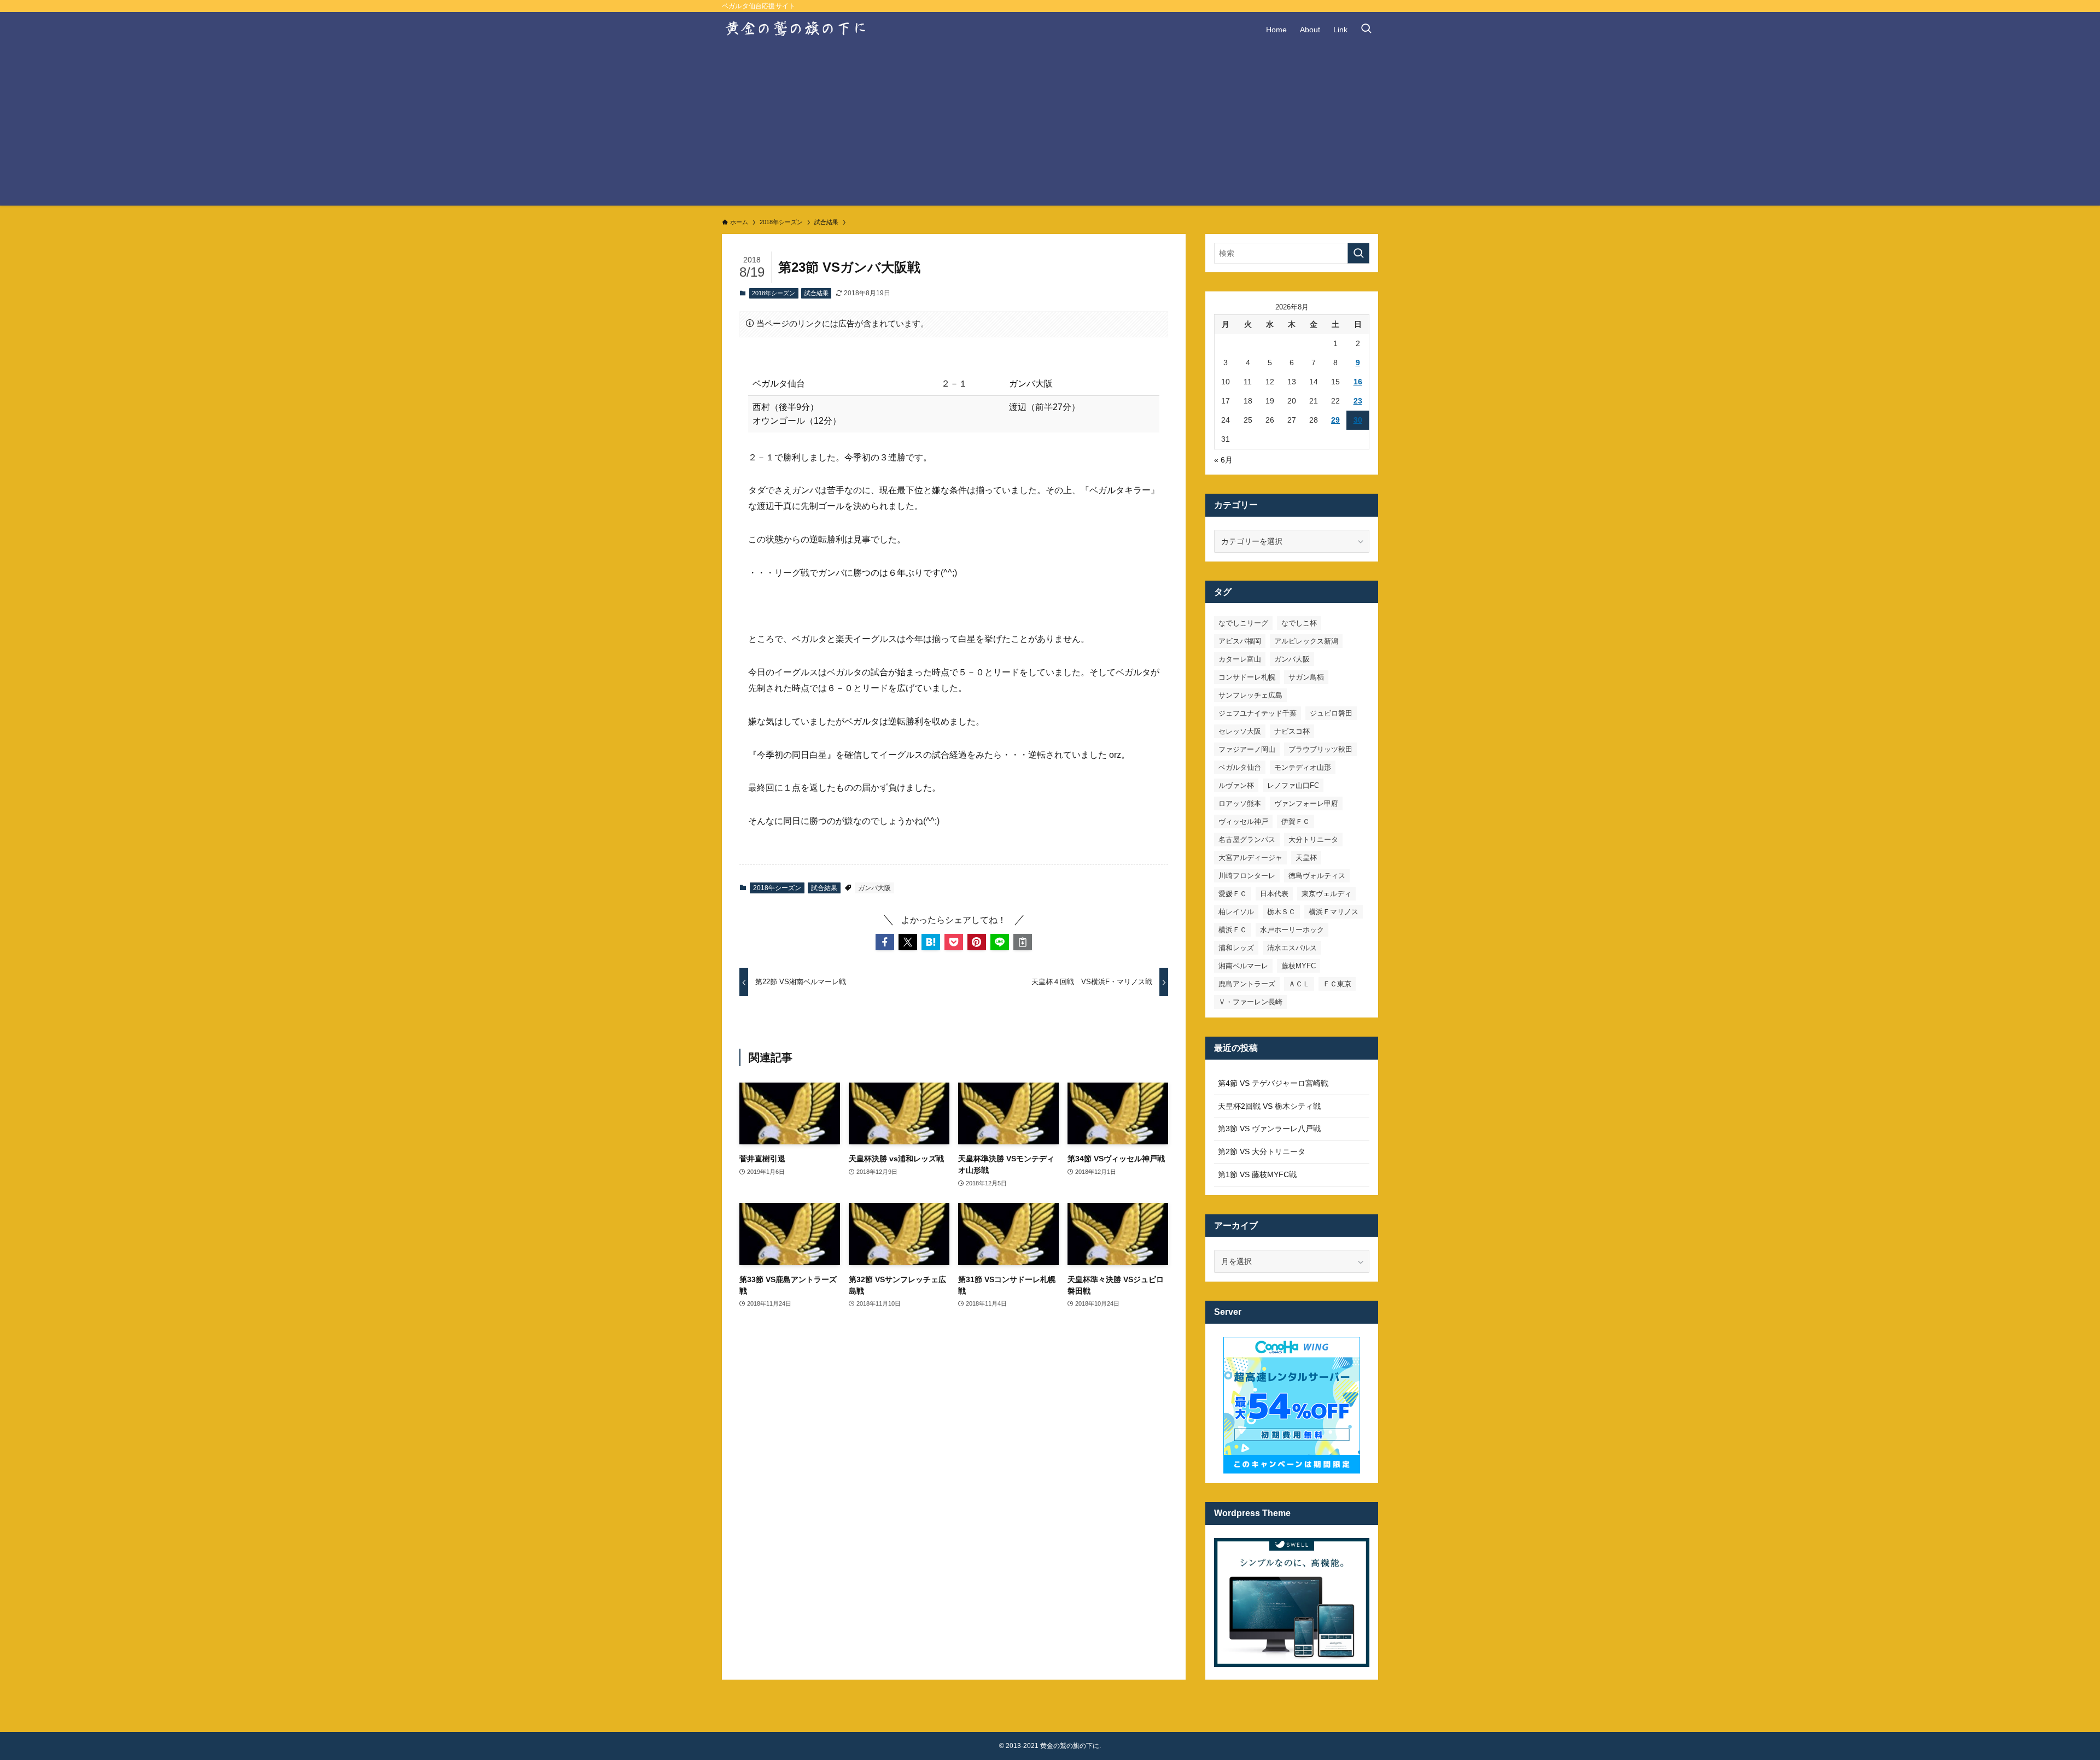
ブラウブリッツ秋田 (1320, 749)
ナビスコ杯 (1292, 731)
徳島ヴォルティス (1317, 876)
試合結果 (816, 293)
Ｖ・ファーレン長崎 (1250, 1002)
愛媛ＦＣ (1233, 894)
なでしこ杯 (1299, 623)
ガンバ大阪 (874, 888)
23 (1358, 401)
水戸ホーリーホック (1292, 930)
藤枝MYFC (1299, 966)
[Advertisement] (1050, 129)
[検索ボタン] (1366, 30)
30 (1358, 420)
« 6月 (1223, 460)
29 (1335, 420)
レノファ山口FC (1293, 785)
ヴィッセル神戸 (1243, 821)
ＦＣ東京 (1337, 984)
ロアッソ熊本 (1240, 803)
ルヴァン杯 (1236, 785)
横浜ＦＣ (1233, 930)
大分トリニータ (1313, 840)
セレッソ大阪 (1240, 731)
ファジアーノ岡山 (1247, 749)
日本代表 (1274, 894)
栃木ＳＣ (1281, 912)
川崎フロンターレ (1247, 876)
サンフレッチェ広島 (1250, 695)
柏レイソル (1236, 912)
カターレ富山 (1240, 659)
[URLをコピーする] (1023, 942)
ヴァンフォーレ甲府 (1306, 803)
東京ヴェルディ (1326, 894)
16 (1358, 382)
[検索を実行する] (1358, 253)
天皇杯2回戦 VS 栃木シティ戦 (1269, 1106)
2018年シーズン (774, 293)
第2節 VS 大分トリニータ (1262, 1151)
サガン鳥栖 (1306, 677)
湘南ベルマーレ (1243, 966)
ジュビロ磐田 (1331, 713)
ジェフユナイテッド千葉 (1258, 713)
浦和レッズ (1236, 948)
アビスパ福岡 (1240, 641)
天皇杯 (1306, 858)
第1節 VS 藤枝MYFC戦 (1257, 1174)
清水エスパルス (1292, 948)
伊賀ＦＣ (1296, 821)
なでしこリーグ (1243, 623)
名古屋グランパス (1247, 840)
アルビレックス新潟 (1306, 641)
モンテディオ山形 (1303, 767)
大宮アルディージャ (1250, 858)
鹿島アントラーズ (1247, 984)
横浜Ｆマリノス (1334, 912)
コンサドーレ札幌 (1247, 677)
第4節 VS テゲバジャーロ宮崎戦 (1273, 1083)
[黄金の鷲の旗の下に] (797, 30)
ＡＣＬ (1299, 984)
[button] (885, 942)
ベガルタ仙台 (1240, 767)
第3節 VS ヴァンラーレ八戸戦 (1269, 1128)
